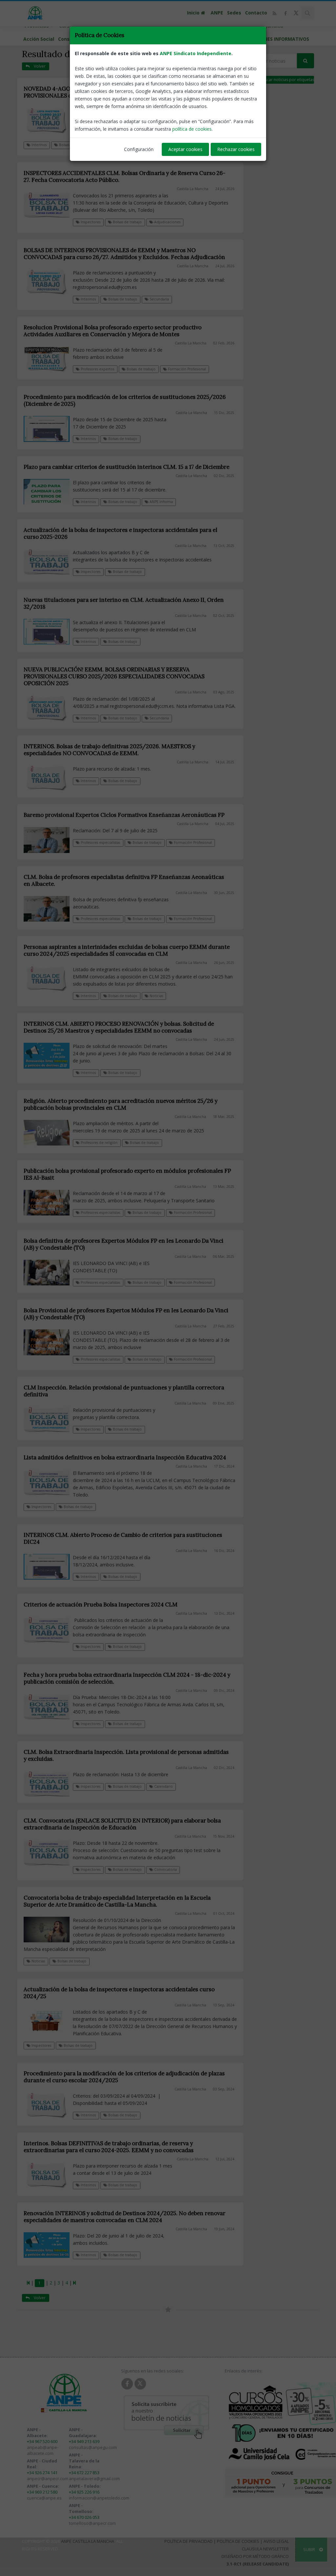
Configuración (139, 149)
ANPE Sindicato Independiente (196, 53)
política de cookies (192, 129)
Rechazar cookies (236, 149)
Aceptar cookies (185, 149)
